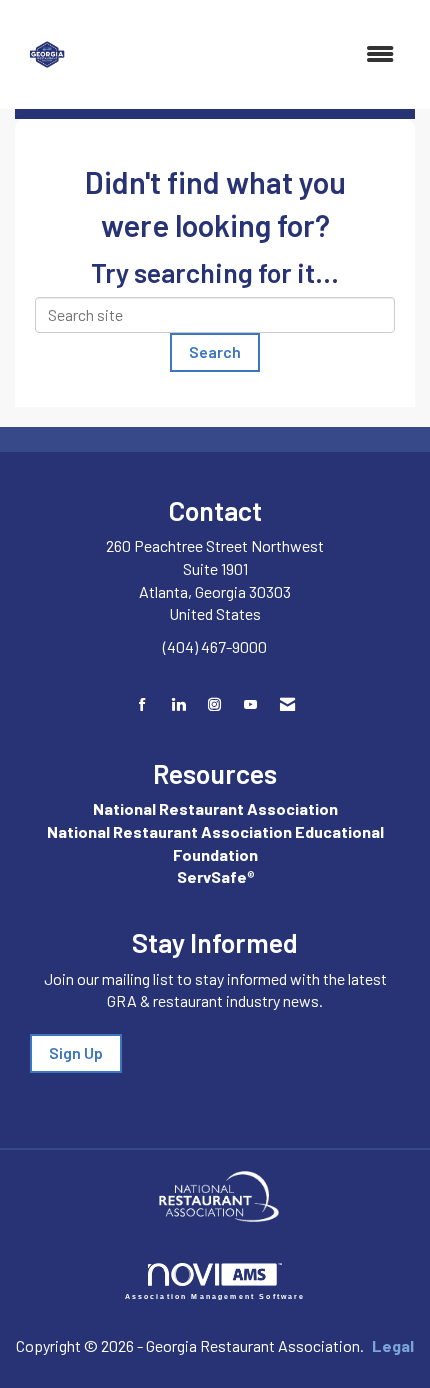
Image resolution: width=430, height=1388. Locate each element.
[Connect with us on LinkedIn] (178, 704)
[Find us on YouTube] (250, 704)
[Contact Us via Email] (287, 704)
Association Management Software (215, 1296)
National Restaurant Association (215, 808)
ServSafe (212, 876)
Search (215, 351)
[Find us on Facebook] (142, 704)
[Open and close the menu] (248, 54)
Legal (393, 1345)
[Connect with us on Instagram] (214, 704)
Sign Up (76, 1052)
